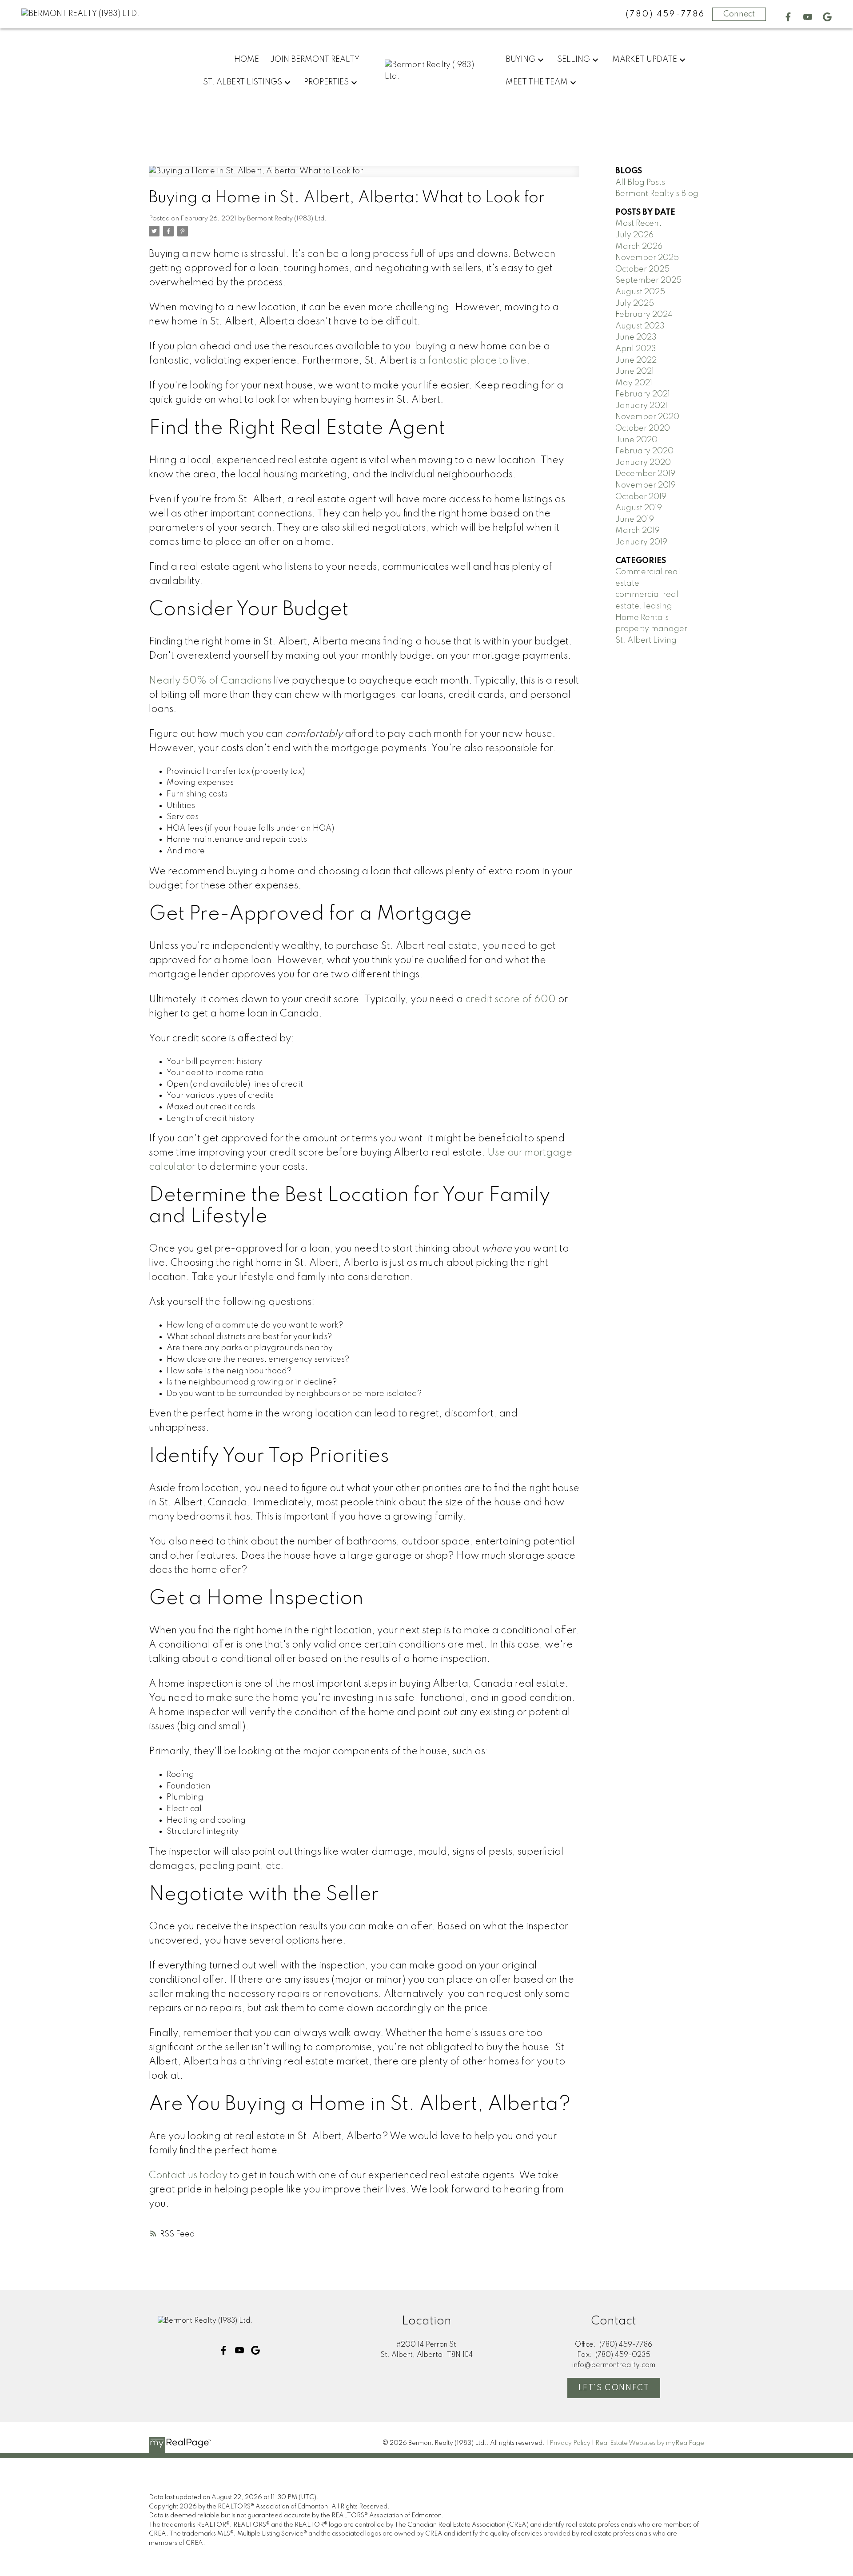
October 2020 (643, 428)
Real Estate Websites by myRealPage (650, 2443)
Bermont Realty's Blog (657, 194)
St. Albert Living (646, 640)
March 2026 (639, 247)
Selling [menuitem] (574, 60)
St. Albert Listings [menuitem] (243, 82)
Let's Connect (614, 2388)
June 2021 (635, 372)
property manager (651, 629)
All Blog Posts (640, 183)
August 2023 (640, 326)
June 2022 (636, 360)
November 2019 (646, 485)
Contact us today (188, 2176)
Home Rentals (642, 618)
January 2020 (643, 463)
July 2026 (634, 235)
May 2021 (634, 383)
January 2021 (641, 406)
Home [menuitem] (247, 60)
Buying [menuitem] (520, 60)
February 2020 (644, 451)
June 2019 (635, 520)
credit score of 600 (510, 1000)
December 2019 (645, 474)
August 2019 (639, 508)
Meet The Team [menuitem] (537, 82)
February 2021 (643, 394)
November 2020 (647, 417)
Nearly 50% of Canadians (210, 681)
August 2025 (640, 292)
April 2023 (636, 349)
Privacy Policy (570, 2443)
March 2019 (638, 531)
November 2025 (647, 258)
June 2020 (636, 440)
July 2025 (635, 304)
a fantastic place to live (473, 361)
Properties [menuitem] (326, 82)
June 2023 (636, 337)
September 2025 (648, 280)
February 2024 (644, 315)
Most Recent (638, 224)
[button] (788, 17)
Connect (739, 14)
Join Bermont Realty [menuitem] (315, 60)
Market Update (645, 60)
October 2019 (641, 497)
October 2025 (642, 269)
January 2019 (641, 542)
